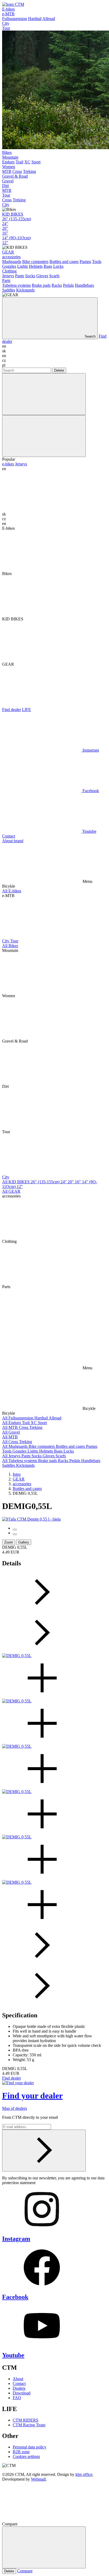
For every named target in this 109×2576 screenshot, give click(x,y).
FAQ (17, 2398)
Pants (20, 276)
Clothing (9, 271)
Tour (6, 28)
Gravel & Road (15, 176)
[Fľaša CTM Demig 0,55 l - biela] (31, 1519)
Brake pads (41, 285)
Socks (30, 276)
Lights (22, 266)
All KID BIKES (16, 1182)
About (18, 2379)
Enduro (8, 162)
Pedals (68, 285)
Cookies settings (26, 2456)
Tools (97, 262)
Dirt (5, 186)
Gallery (24, 1542)
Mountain (10, 157)
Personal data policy (29, 2447)
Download (22, 2393)
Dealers (19, 2388)
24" (5, 224)
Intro (17, 1474)
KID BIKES (13, 214)
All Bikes (10, 946)
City (6, 23)
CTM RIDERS (26, 2420)
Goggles (9, 266)
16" (5, 233)
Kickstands (25, 290)
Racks (57, 285)
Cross (17, 171)
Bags (48, 266)
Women (9, 167)
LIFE (26, 710)
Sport (36, 162)
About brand (13, 841)
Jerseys (8, 276)
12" (5, 243)
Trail (19, 162)
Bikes (7, 152)
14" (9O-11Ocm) (16, 238)
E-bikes (8, 9)
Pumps (85, 262)
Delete (59, 370)
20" (5, 228)
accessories (11, 257)
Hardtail (35, 19)
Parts (6, 281)
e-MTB (8, 14)
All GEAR (11, 1191)
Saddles (9, 290)
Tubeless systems (16, 285)
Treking (29, 171)
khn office (84, 2474)
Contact (9, 836)
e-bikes (8, 464)
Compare (25, 2571)
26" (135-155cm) (17, 219)
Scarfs (54, 276)
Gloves (42, 276)
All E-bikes (12, 891)
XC (27, 162)
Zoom (9, 1542)
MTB (7, 171)
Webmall (38, 2479)
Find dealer (12, 710)
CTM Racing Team (29, 2425)
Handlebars (84, 285)
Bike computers (35, 262)
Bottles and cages (64, 262)
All (5, 1418)
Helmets (36, 266)
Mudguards (12, 262)
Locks (58, 266)
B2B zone (21, 2452)
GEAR (8, 252)
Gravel (8, 181)
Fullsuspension (15, 19)
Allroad (49, 19)
